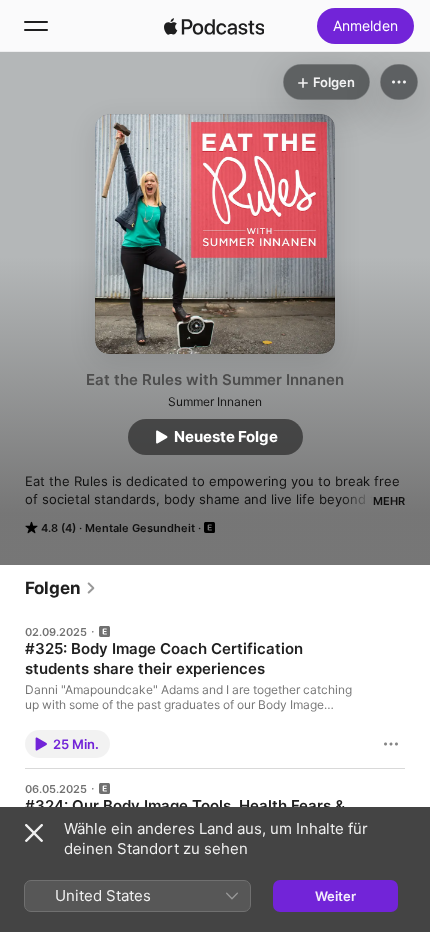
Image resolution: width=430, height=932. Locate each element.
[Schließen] (34, 833)
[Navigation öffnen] (36, 26)
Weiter (335, 896)
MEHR (389, 501)
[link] (61, 588)
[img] (214, 26)
